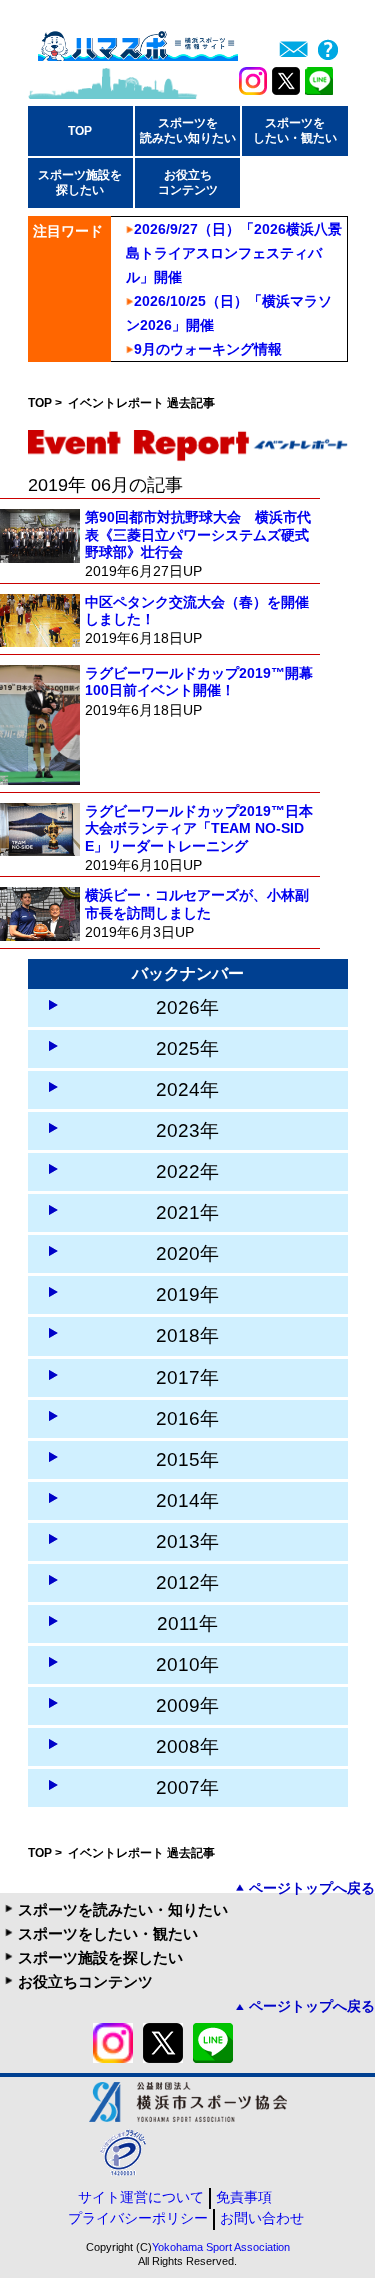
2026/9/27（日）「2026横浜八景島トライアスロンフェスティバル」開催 (234, 253)
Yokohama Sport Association (221, 2247)
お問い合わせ (262, 2218)
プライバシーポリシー (138, 2218)
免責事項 (244, 2197)
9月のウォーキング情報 (208, 349)
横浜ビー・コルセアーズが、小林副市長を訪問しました (197, 903)
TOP (80, 131)
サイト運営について (141, 2197)
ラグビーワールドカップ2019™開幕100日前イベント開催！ (199, 681)
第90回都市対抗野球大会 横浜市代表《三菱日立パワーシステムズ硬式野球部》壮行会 (198, 534)
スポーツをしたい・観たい (108, 1933)
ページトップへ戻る (312, 1888)
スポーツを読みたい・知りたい (123, 1909)
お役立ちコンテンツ (85, 1981)
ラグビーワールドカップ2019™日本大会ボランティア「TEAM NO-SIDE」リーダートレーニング (199, 828)
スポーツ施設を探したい (100, 1957)
